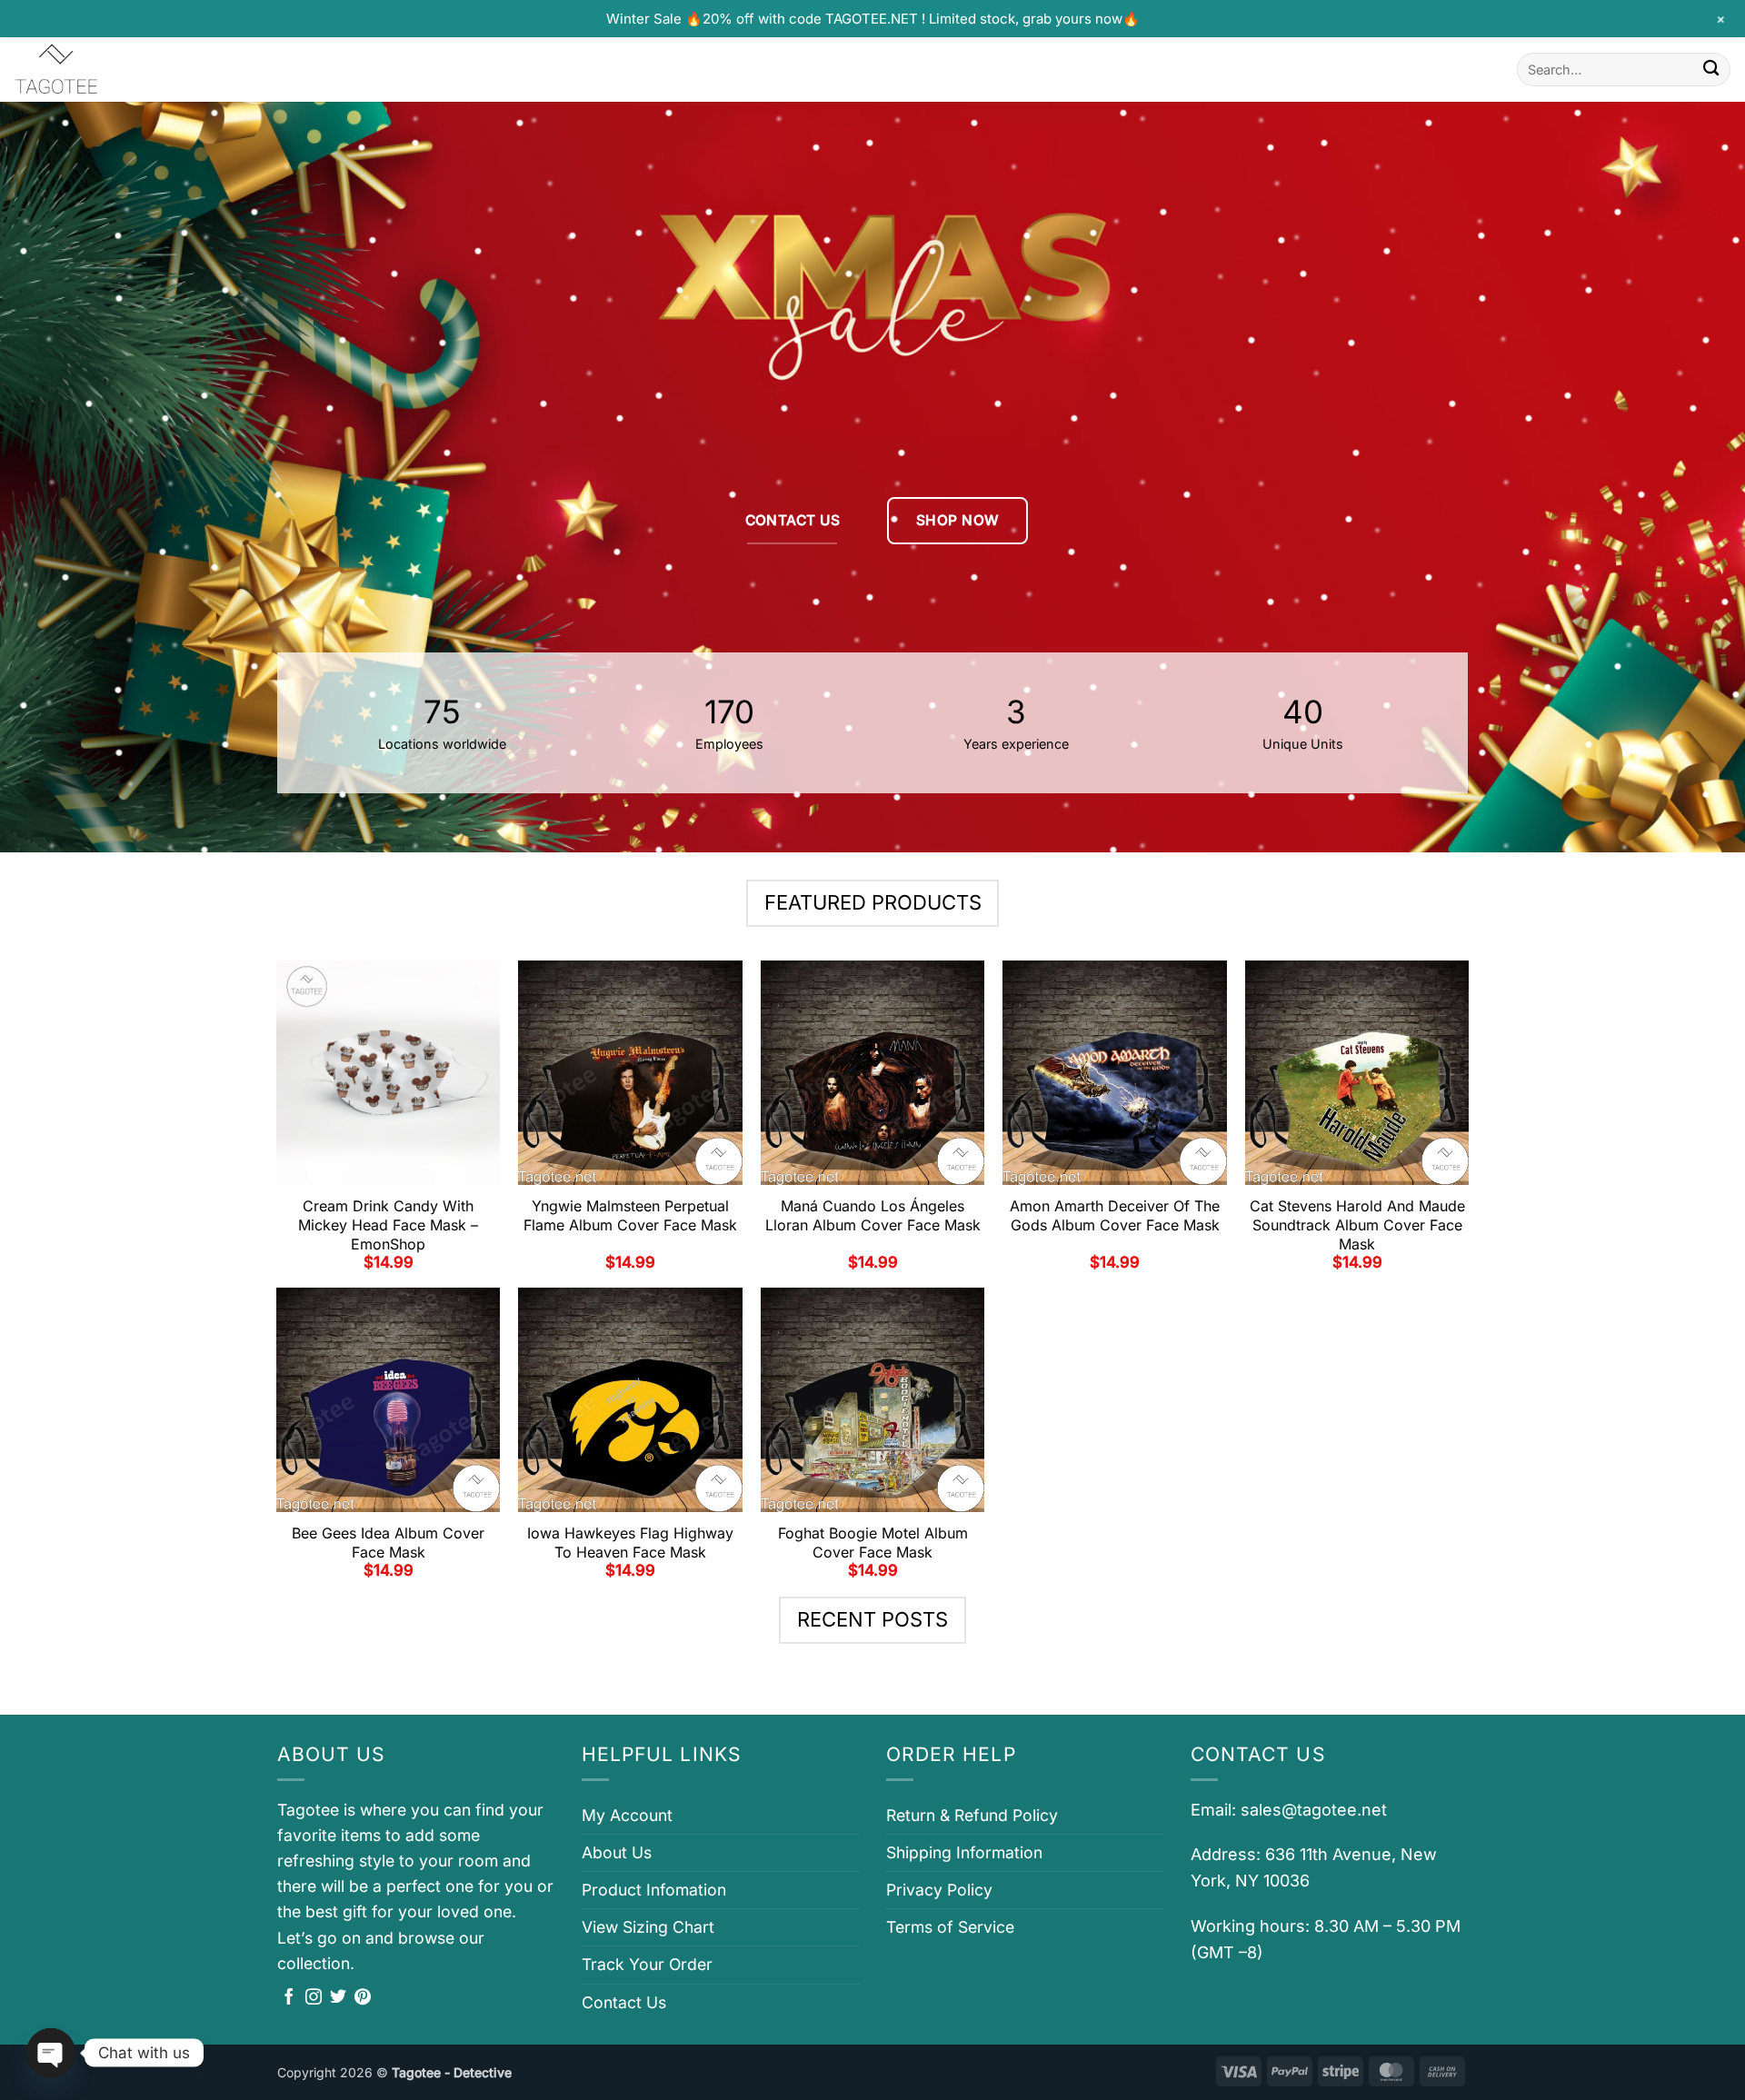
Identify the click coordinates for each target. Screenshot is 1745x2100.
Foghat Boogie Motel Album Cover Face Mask (873, 1543)
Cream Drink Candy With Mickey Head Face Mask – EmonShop (388, 1225)
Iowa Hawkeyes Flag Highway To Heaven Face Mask (630, 1543)
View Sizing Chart (648, 1927)
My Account (627, 1815)
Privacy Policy (939, 1890)
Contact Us (624, 2002)
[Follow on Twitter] (338, 1998)
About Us (617, 1852)
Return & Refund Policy (972, 1815)
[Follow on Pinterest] (363, 1998)
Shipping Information (964, 1852)
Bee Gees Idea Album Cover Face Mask (388, 1543)
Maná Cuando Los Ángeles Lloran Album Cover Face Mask (873, 1215)
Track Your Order (647, 1964)
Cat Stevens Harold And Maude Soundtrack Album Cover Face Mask (1357, 1225)
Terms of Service (950, 1927)
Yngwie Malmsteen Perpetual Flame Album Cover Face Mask (630, 1215)
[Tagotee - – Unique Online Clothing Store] (105, 70)
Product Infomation (654, 1890)
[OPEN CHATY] (51, 2053)
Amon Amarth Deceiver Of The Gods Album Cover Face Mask (1115, 1215)
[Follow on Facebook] (289, 1998)
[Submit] (1711, 70)
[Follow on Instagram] (314, 1998)
